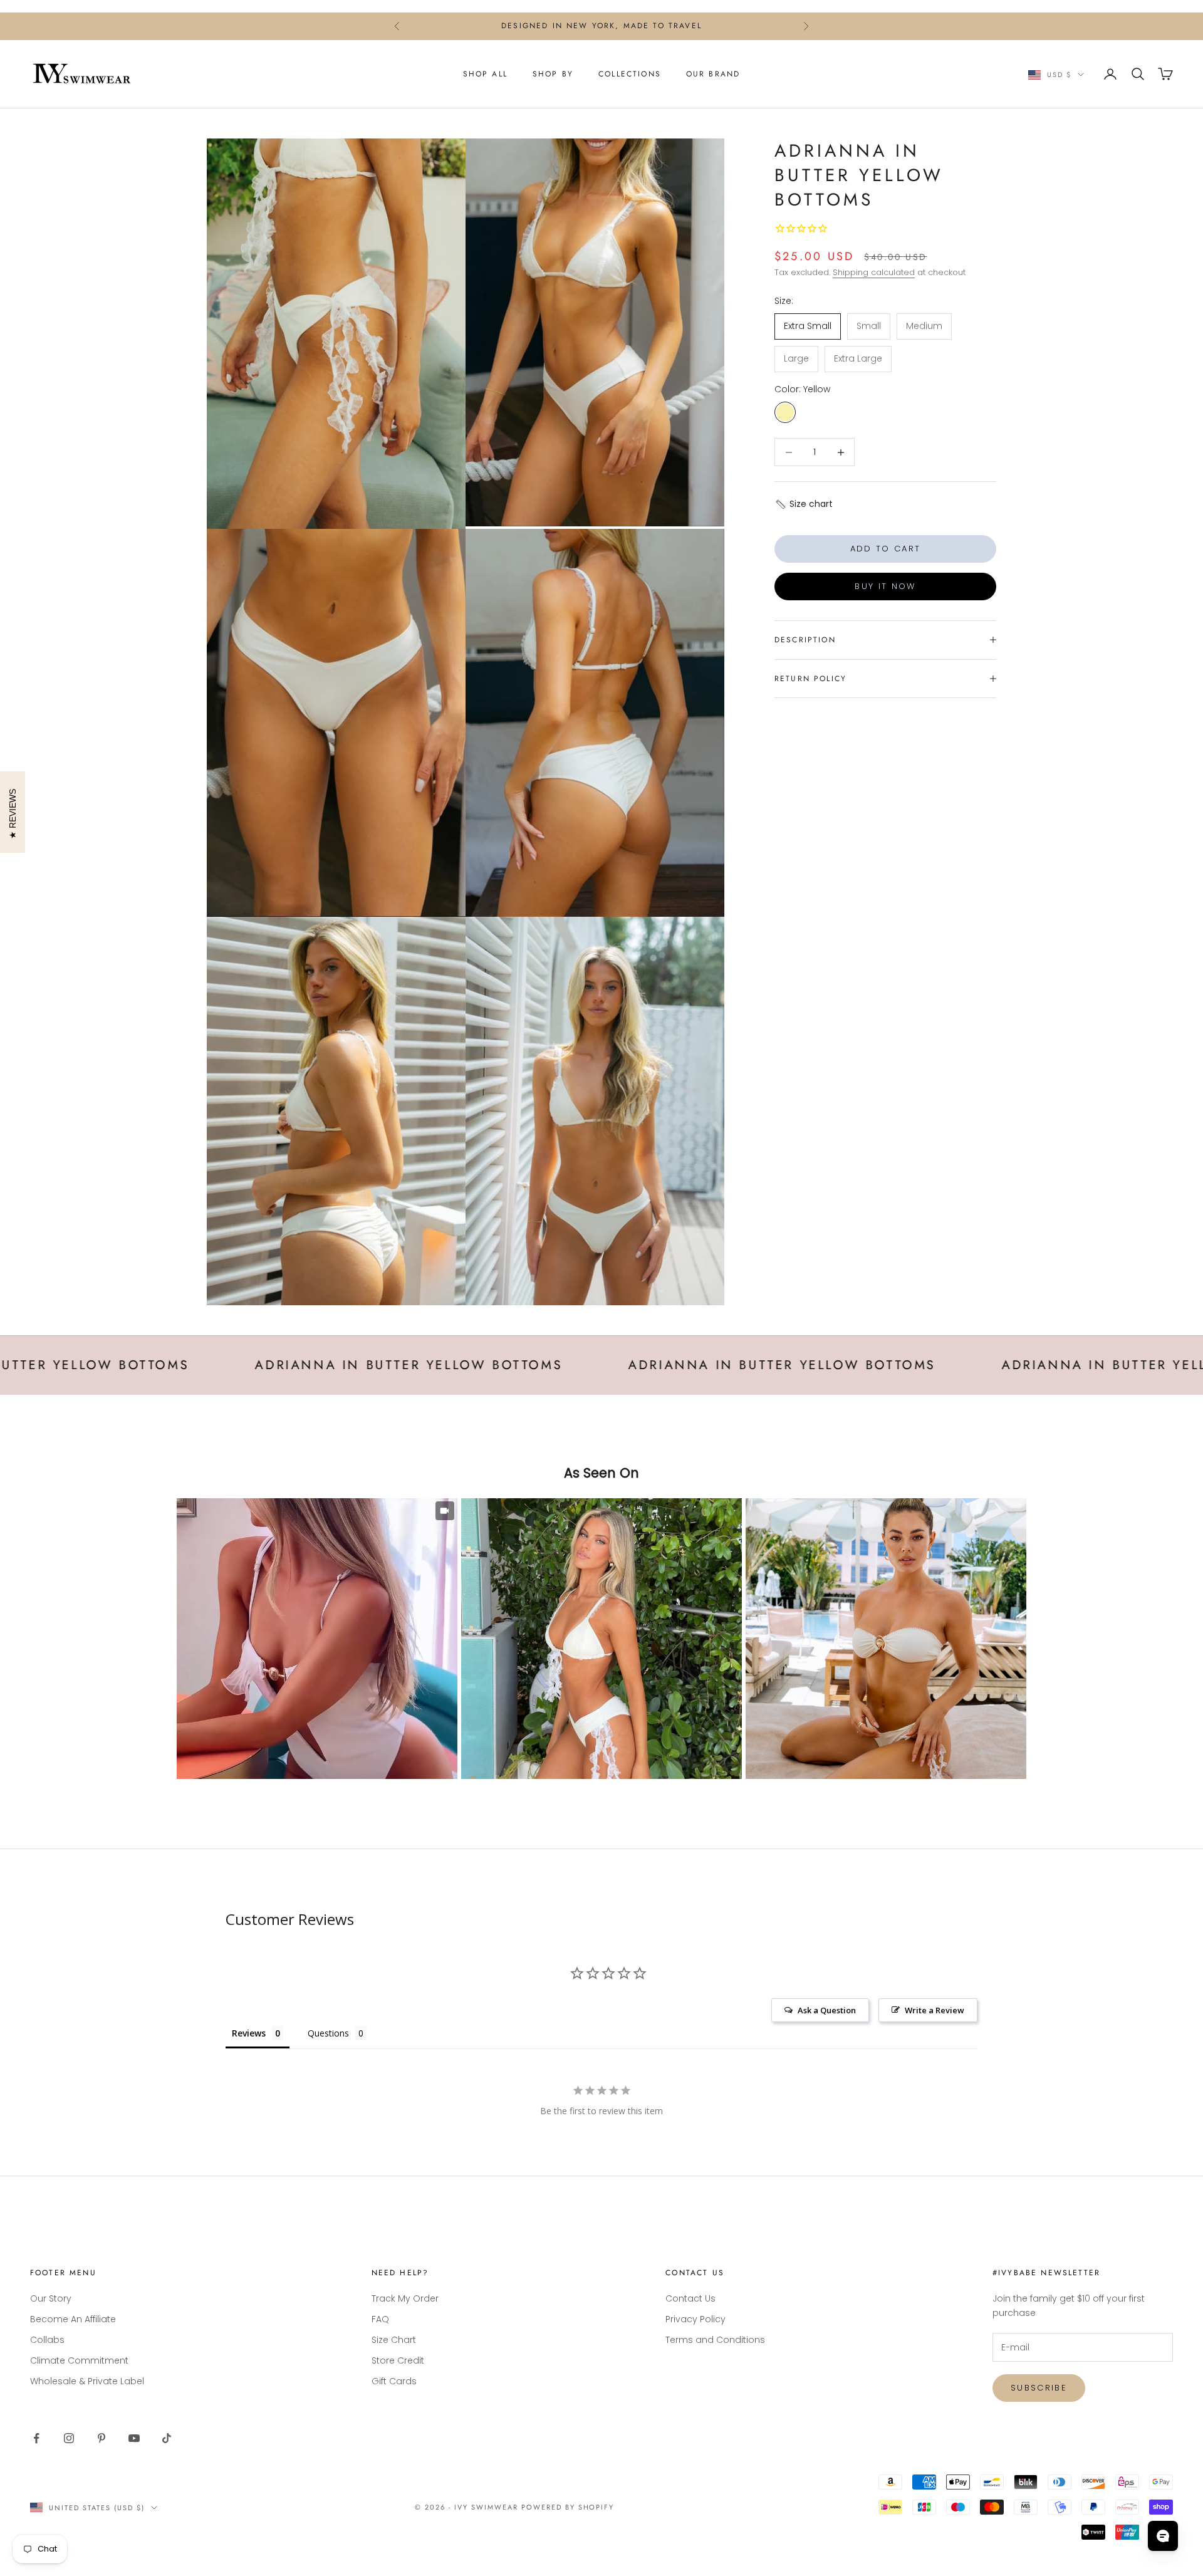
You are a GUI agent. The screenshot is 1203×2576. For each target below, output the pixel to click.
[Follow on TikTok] (167, 2438)
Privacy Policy (695, 2319)
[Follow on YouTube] (134, 2438)
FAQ (380, 2319)
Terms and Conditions (715, 2340)
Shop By (553, 74)
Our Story (51, 2298)
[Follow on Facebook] (36, 2438)
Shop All (485, 74)
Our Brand (713, 74)
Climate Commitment (79, 2360)
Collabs (47, 2340)
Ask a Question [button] (827, 2010)
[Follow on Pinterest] (102, 2438)
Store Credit (398, 2360)
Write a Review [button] (935, 2010)
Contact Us (690, 2298)
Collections (630, 74)
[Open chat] (1163, 2536)
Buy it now (885, 586)
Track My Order (405, 2298)
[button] (804, 504)
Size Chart (394, 2340)
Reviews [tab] (249, 2033)
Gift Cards (394, 2381)
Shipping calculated (874, 272)
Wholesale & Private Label (87, 2381)
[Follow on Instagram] (69, 2438)
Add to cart (886, 549)
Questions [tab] (328, 2033)
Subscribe (1039, 2388)
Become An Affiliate (73, 2319)
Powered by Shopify (568, 2507)
